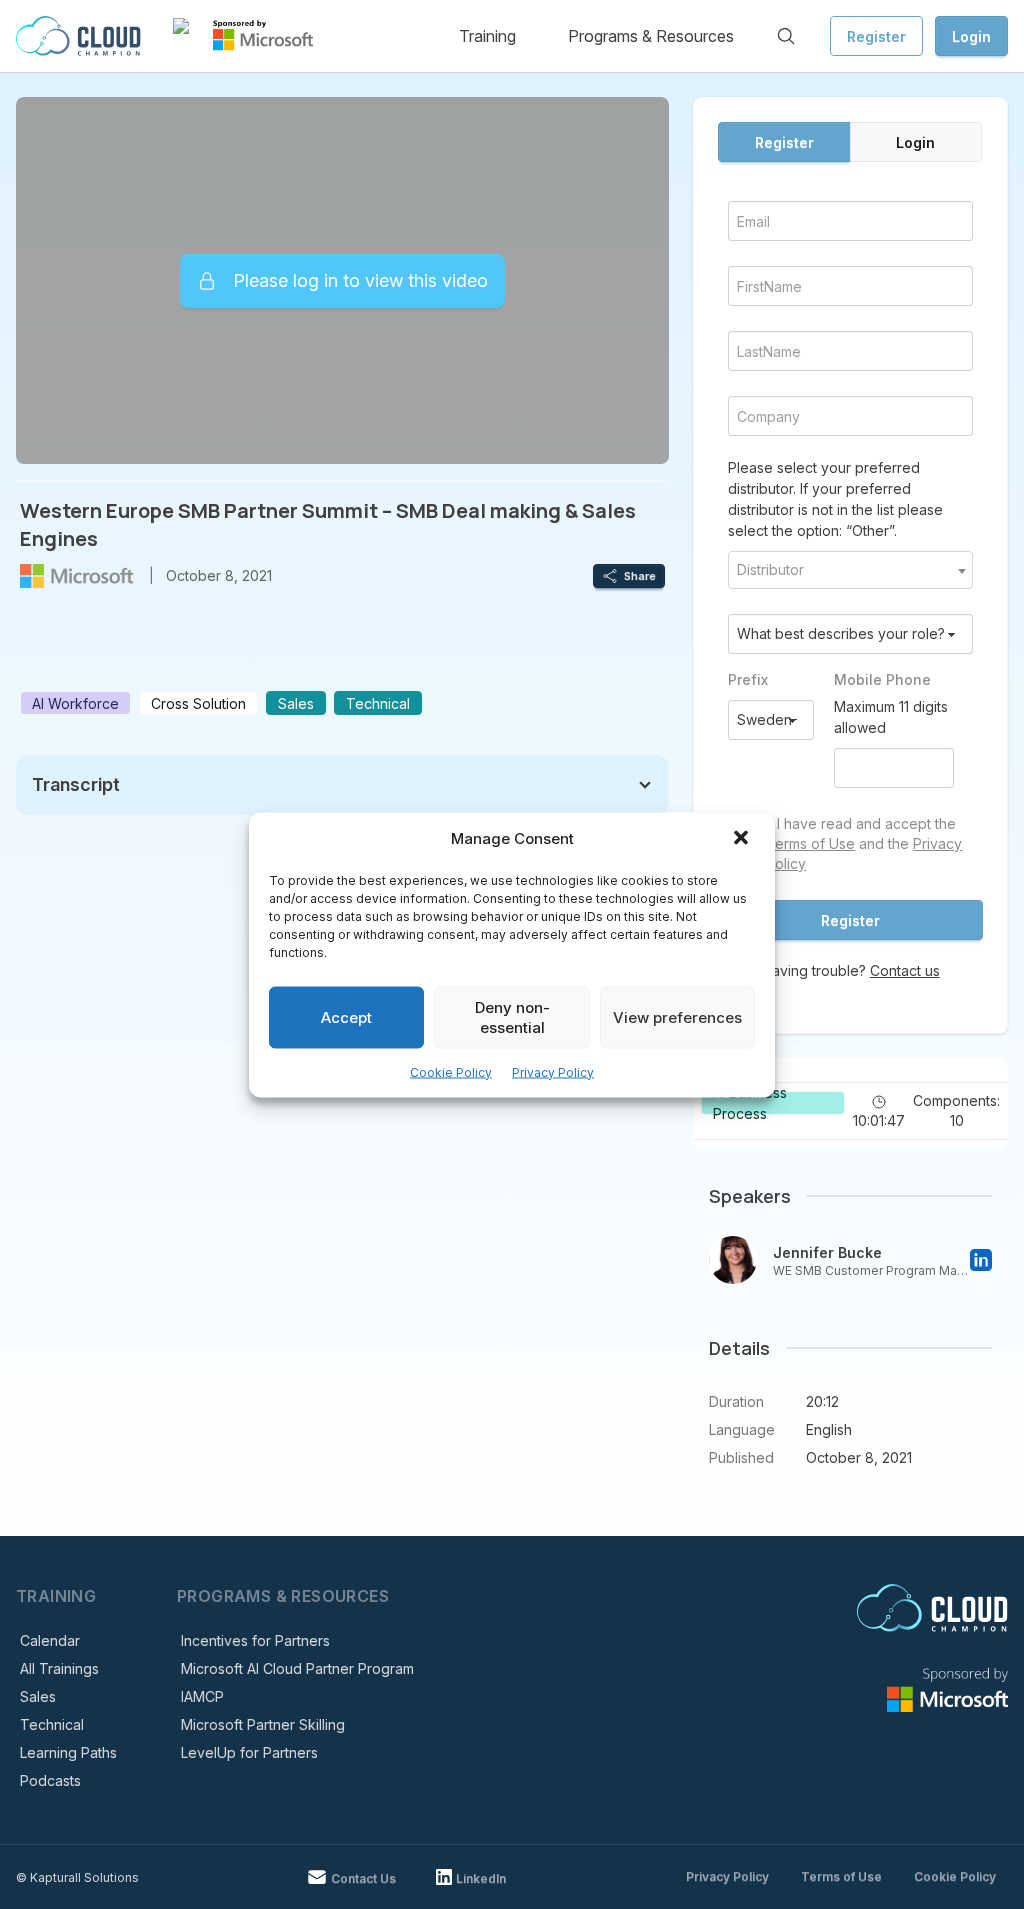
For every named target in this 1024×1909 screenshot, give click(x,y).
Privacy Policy (553, 1071)
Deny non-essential (512, 1016)
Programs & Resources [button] (651, 36)
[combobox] (850, 570)
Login (971, 36)
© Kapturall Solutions (77, 1877)
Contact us (905, 970)
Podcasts (50, 1780)
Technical (52, 1724)
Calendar (50, 1640)
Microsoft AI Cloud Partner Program (297, 1668)
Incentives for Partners (255, 1640)
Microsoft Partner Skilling (263, 1724)
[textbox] (850, 570)
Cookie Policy (451, 1071)
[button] (743, 839)
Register (876, 36)
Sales (38, 1696)
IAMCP (202, 1696)
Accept (346, 1016)
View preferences (677, 1016)
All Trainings (59, 1668)
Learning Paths (68, 1752)
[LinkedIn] (981, 1260)
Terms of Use (810, 843)
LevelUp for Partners (249, 1752)
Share (640, 576)
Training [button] (487, 36)
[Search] (786, 36)
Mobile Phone (882, 679)
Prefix (748, 679)
